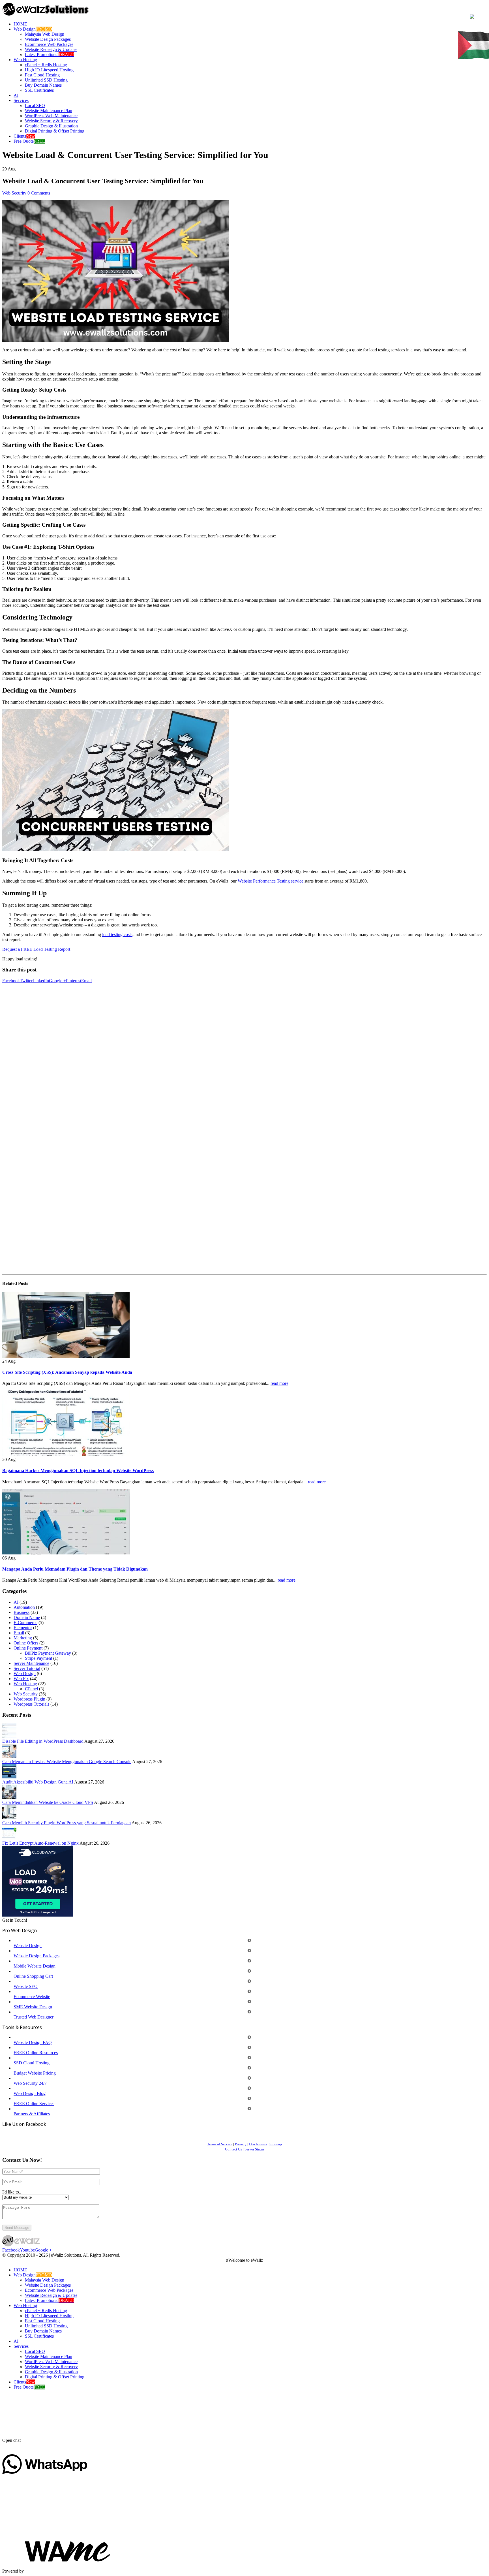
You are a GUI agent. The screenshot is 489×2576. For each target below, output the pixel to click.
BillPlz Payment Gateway (48, 1653)
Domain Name (27, 1617)
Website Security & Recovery (51, 121)
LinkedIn (41, 981)
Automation (24, 1607)
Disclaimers (258, 2144)
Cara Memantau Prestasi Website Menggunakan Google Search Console (67, 1762)
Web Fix (21, 1679)
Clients (24, 136)
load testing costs (117, 935)
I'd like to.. (12, 2192)
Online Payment (28, 1648)
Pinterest (74, 981)
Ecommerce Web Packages (49, 44)
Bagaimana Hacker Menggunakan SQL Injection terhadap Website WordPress (78, 1470)
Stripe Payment (38, 1658)
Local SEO (35, 105)
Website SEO (26, 1986)
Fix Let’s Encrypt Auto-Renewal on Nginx (40, 1843)
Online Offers (26, 1643)
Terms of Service (220, 2144)
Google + (57, 981)
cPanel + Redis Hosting (46, 65)
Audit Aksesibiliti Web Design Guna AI (38, 1782)
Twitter (26, 981)
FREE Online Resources (36, 2053)
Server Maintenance (31, 1663)
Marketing (23, 1638)
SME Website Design (33, 2007)
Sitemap (276, 2144)
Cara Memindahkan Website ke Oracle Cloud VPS (48, 1802)
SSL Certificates (39, 90)
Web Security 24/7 (30, 2083)
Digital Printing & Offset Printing (55, 131)
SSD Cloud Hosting (32, 2063)
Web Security (14, 193)
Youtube (27, 2250)
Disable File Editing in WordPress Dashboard (43, 1741)
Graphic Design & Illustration (51, 126)
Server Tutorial (27, 1668)
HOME (20, 24)
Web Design (33, 29)
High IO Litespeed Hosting (49, 70)
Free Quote (29, 141)
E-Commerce (25, 1623)
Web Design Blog (30, 2093)
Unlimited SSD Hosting (46, 80)
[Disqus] (244, 1054)
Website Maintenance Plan (49, 111)
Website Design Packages (48, 39)
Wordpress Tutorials (31, 1704)
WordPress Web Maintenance (51, 116)
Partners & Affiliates (32, 2114)
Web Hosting (25, 60)
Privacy (241, 2144)
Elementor (23, 1628)
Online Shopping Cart (33, 1976)
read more (279, 1383)
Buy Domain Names (43, 85)
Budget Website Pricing (35, 2073)
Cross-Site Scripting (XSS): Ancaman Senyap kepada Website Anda (67, 1372)
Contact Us (233, 2149)
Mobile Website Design (35, 1966)
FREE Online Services (34, 2104)
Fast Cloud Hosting (42, 75)
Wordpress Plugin (29, 1699)
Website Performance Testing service (271, 881)
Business (22, 1612)
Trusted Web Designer (34, 2017)
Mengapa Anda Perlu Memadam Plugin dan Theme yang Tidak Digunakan (75, 1569)
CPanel (31, 1689)
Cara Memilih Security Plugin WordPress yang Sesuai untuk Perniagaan (67, 1823)
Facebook (11, 981)
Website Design (28, 1946)
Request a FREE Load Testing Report (36, 949)
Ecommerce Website (32, 1997)
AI (16, 95)
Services (21, 100)
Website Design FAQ (33, 2042)
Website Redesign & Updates (51, 49)
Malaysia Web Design (45, 34)
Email (86, 981)
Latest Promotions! (49, 55)
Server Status (254, 2149)
